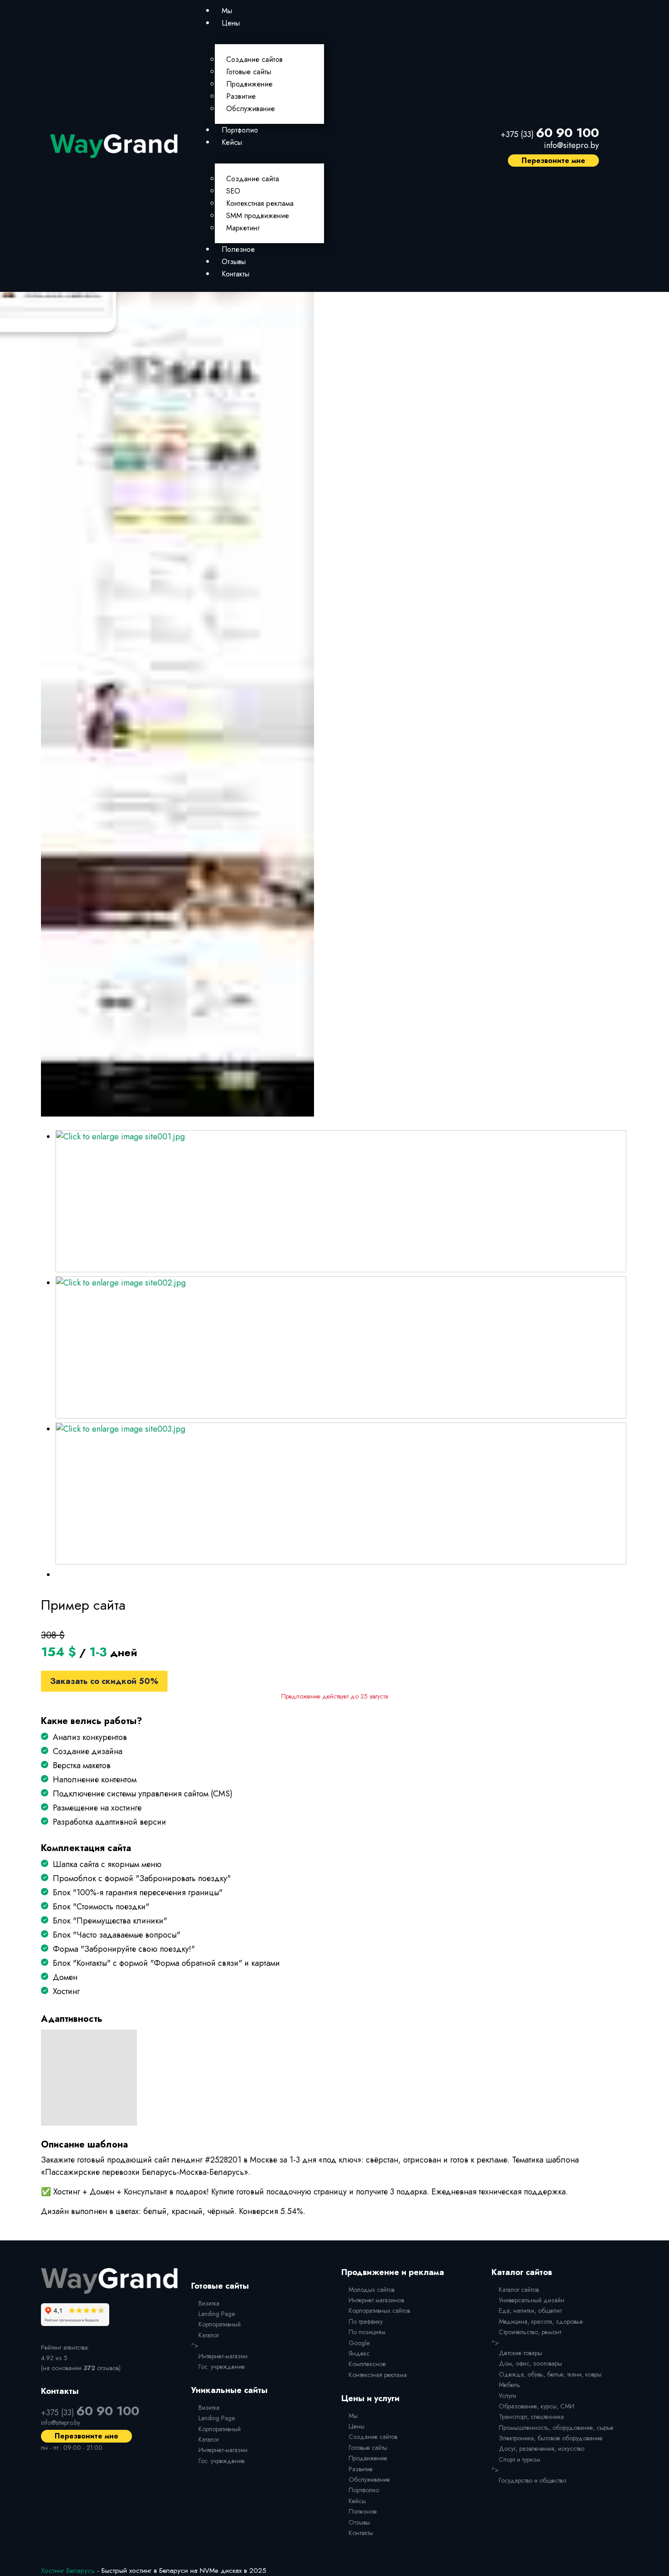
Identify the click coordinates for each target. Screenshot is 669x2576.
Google (359, 2343)
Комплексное (367, 2364)
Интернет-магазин (223, 2356)
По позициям (367, 2332)
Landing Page (217, 2314)
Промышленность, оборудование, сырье (556, 2428)
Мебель (509, 2385)
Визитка (209, 2303)
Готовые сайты (249, 72)
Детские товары (520, 2353)
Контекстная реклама (260, 203)
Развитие (241, 96)
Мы (227, 11)
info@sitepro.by (571, 145)
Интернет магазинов (376, 2300)
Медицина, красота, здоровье (541, 2321)
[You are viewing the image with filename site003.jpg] (341, 1494)
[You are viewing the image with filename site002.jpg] (341, 1347)
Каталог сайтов (519, 2290)
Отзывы (234, 262)
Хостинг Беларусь (68, 2571)
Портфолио (240, 130)
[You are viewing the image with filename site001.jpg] (341, 1201)
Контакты (236, 274)
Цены (231, 23)
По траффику (366, 2321)
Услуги (507, 2396)
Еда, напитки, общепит (530, 2311)
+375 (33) (550, 134)
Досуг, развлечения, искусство (542, 2448)
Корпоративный (220, 2324)
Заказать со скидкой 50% (104, 1681)
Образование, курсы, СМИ (537, 2406)
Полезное (238, 249)
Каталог (209, 2335)
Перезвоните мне (553, 161)
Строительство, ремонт (530, 2332)
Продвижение (249, 84)
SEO (233, 191)
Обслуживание (251, 109)
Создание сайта (253, 179)
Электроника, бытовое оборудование (551, 2438)
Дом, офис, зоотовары (530, 2363)
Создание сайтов (254, 59)
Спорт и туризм (519, 2459)
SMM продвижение (258, 216)
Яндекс (359, 2353)
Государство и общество (532, 2480)
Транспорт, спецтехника (531, 2417)
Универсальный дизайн (532, 2300)
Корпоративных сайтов (379, 2311)
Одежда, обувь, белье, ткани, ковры (550, 2374)
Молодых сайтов (372, 2290)
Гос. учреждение (222, 2367)
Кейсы (232, 142)
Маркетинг (243, 228)
